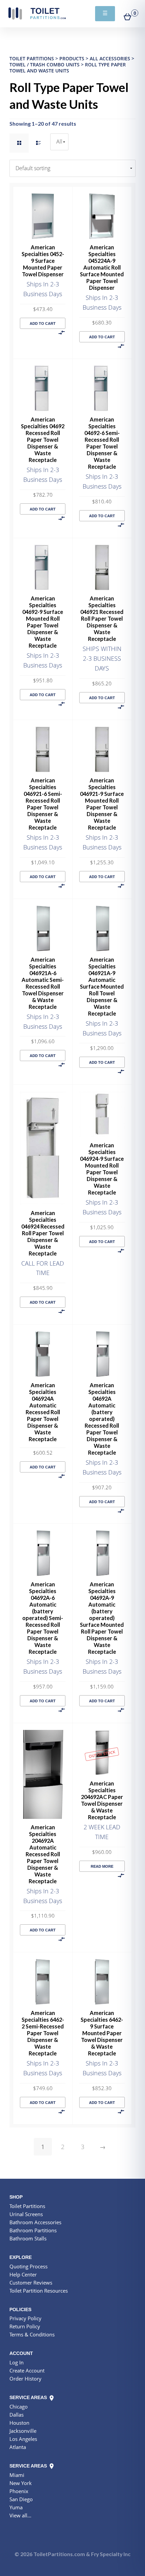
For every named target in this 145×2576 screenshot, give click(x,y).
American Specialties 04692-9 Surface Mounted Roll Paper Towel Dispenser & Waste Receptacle (43, 622)
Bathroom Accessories (35, 2222)
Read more (102, 1866)
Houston (19, 2423)
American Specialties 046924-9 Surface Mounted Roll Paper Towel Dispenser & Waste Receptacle (102, 1169)
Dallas (17, 2415)
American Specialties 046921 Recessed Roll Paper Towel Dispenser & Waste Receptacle (102, 618)
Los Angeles (23, 2439)
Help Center (23, 2274)
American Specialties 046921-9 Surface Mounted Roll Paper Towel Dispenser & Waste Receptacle (102, 804)
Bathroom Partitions (33, 2230)
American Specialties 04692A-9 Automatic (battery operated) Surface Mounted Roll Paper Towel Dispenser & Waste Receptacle (102, 1618)
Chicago (19, 2407)
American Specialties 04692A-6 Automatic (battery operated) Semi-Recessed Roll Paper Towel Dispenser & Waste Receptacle (43, 1618)
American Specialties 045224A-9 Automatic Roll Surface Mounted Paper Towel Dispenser (102, 267)
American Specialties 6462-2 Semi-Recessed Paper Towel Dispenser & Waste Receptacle (43, 2033)
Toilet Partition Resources (39, 2291)
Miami (17, 2475)
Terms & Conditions (32, 2334)
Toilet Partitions (37, 13)
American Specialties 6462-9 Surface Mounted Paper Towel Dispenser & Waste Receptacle (102, 2033)
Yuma (16, 2507)
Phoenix (19, 2491)
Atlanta (18, 2447)
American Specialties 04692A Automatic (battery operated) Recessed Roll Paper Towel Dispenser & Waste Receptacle (102, 1419)
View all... (20, 2515)
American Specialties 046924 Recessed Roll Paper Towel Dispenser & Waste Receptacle (43, 1233)
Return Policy (25, 2326)
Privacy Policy (25, 2318)
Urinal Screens (26, 2214)
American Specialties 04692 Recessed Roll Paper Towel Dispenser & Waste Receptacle (43, 440)
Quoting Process (28, 2266)
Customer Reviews (31, 2283)
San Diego (21, 2499)
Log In (17, 2362)
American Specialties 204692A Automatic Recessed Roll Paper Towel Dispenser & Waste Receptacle (43, 1854)
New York (21, 2483)
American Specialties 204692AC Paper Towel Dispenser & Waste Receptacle (102, 1800)
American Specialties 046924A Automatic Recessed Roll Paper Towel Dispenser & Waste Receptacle (43, 1412)
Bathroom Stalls (28, 2238)
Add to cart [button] (43, 323)
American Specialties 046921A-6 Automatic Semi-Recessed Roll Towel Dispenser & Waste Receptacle (43, 983)
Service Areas (29, 2397)
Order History (25, 2379)
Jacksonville (23, 2431)
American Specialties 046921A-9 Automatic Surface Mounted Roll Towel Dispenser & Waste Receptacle (102, 986)
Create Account (27, 2370)
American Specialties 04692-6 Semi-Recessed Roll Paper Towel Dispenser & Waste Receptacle (102, 443)
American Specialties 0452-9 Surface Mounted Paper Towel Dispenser (43, 261)
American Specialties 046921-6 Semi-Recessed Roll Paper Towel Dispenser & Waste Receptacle (43, 804)
